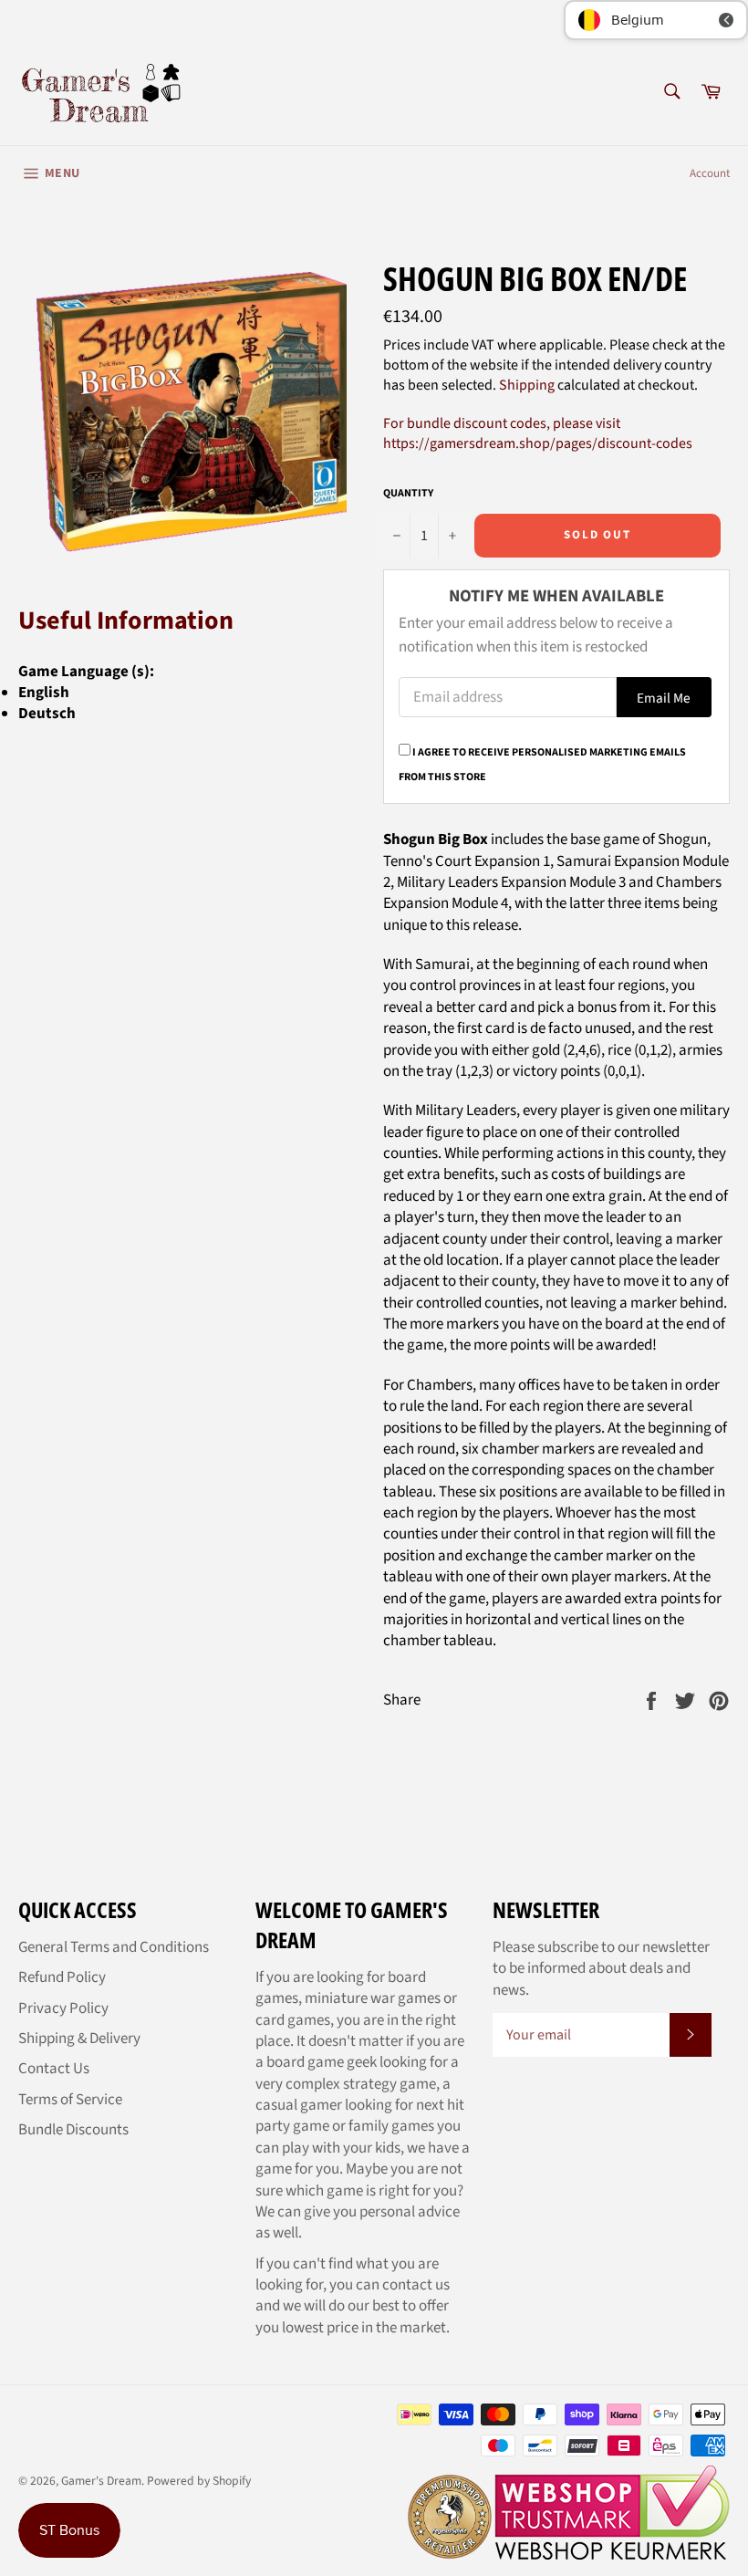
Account (710, 173)
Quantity (408, 494)
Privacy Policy (63, 2008)
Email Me (664, 698)
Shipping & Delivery (79, 2039)
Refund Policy (62, 1977)
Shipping (527, 385)
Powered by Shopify (199, 2481)
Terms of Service (70, 2100)
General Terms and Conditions (114, 1947)
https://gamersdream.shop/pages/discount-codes (538, 443)
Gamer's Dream (101, 2481)
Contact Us (54, 2069)
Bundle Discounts (73, 2130)
